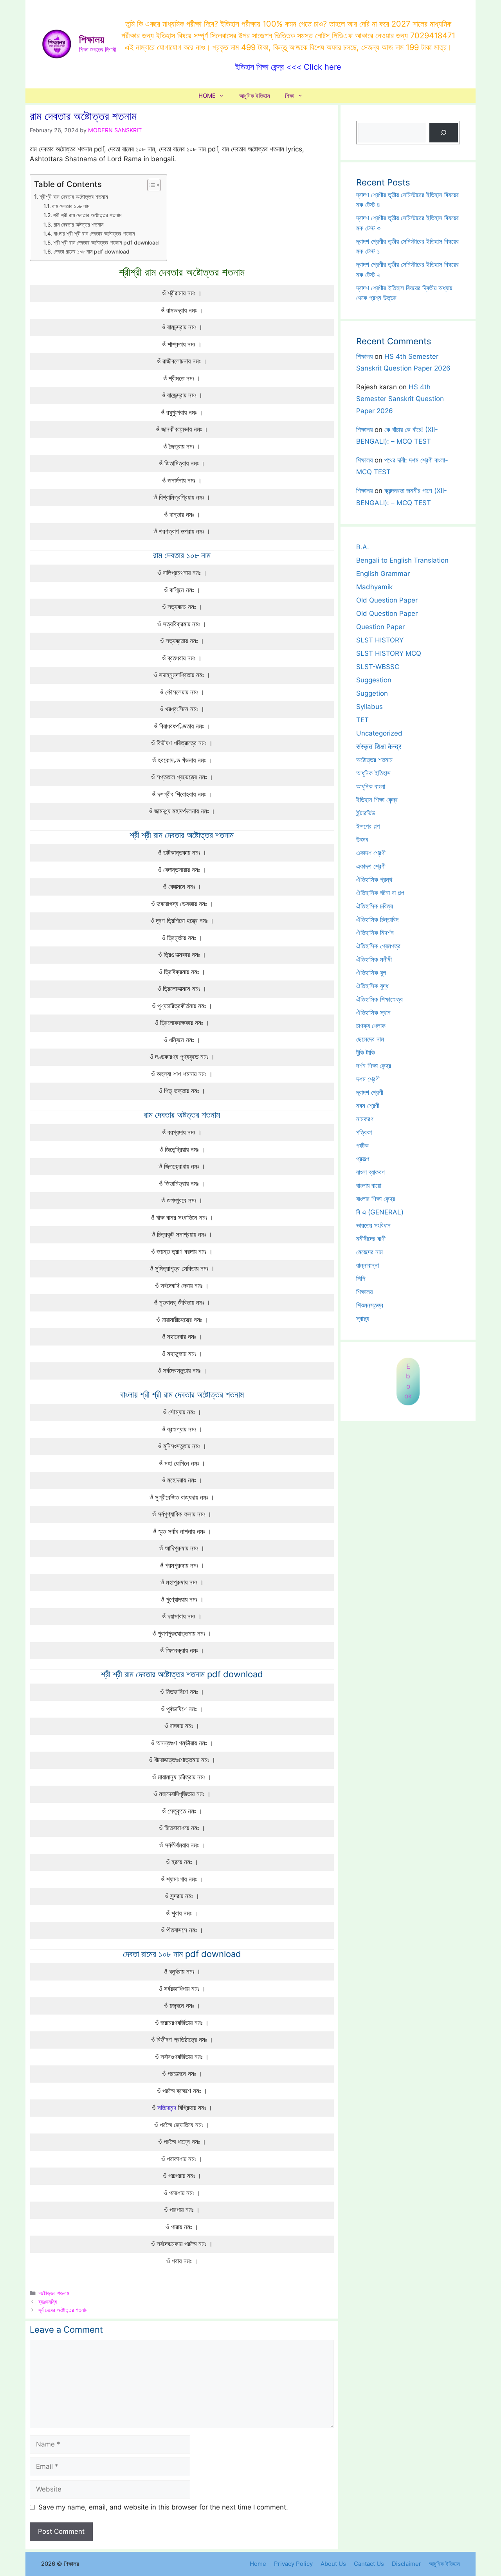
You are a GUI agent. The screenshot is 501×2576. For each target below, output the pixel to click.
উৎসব (362, 840)
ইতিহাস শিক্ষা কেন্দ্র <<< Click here (288, 67)
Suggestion (374, 680)
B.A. (363, 547)
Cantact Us (369, 2564)
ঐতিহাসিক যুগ (371, 973)
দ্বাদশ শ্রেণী (370, 1092)
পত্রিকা (364, 1132)
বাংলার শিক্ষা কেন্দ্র (376, 1199)
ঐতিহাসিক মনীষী (374, 959)
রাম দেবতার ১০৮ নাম (71, 206)
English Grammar (383, 574)
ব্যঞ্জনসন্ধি (48, 2302)
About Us (333, 2564)
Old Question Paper (387, 600)
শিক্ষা (290, 96)
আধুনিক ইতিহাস (255, 96)
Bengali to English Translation (402, 560)
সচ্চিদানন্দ (167, 2108)
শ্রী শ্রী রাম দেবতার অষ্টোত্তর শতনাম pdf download (106, 243)
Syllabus (369, 707)
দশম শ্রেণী (368, 1079)
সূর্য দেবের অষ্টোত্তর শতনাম (63, 2310)
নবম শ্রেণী (368, 1106)
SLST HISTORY (380, 640)
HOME (207, 96)
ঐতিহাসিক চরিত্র (375, 906)
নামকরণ (365, 1119)
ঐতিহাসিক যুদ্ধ (372, 986)
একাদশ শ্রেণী (371, 853)
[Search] (444, 133)
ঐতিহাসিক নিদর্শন (375, 933)
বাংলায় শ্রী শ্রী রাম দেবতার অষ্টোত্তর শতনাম (94, 234)
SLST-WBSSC (378, 667)
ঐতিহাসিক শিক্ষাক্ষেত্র (379, 999)
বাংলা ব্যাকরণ (370, 1172)
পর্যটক (362, 1146)
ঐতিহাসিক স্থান (373, 1013)
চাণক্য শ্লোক (371, 1026)
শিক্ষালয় (92, 40)
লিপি (361, 1279)
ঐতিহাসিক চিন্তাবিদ (377, 919)
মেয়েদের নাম (369, 1252)
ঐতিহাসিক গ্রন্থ (374, 880)
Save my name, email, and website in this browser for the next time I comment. (163, 2507)
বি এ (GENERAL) (380, 1212)
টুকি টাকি (366, 1052)
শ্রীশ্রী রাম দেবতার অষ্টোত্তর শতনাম (74, 197)
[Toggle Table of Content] (150, 185)
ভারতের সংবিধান (373, 1225)
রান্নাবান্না (368, 1265)
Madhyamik (374, 587)
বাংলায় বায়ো (369, 1185)
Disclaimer (406, 2564)
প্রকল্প (363, 1159)
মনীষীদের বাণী (371, 1239)
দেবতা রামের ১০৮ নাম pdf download (92, 252)
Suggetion (372, 693)
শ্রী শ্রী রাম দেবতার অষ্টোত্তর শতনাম (87, 215)
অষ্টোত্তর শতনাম (54, 2293)
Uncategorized (379, 733)
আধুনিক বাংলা (371, 786)
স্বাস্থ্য (363, 1319)
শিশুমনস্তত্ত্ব (370, 1305)
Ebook (408, 1381)
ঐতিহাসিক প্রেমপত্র (378, 946)
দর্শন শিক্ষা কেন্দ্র (374, 1066)
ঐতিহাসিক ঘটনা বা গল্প (380, 893)
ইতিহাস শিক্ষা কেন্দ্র (377, 800)
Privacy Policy (293, 2564)
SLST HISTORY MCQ (389, 653)
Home (258, 2564)
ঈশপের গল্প (368, 826)
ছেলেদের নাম (370, 1039)
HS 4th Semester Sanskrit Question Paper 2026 (400, 399)
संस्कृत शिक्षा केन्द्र (379, 747)
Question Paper (380, 627)
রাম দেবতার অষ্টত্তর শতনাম (78, 225)
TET (362, 720)
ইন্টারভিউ (366, 813)
